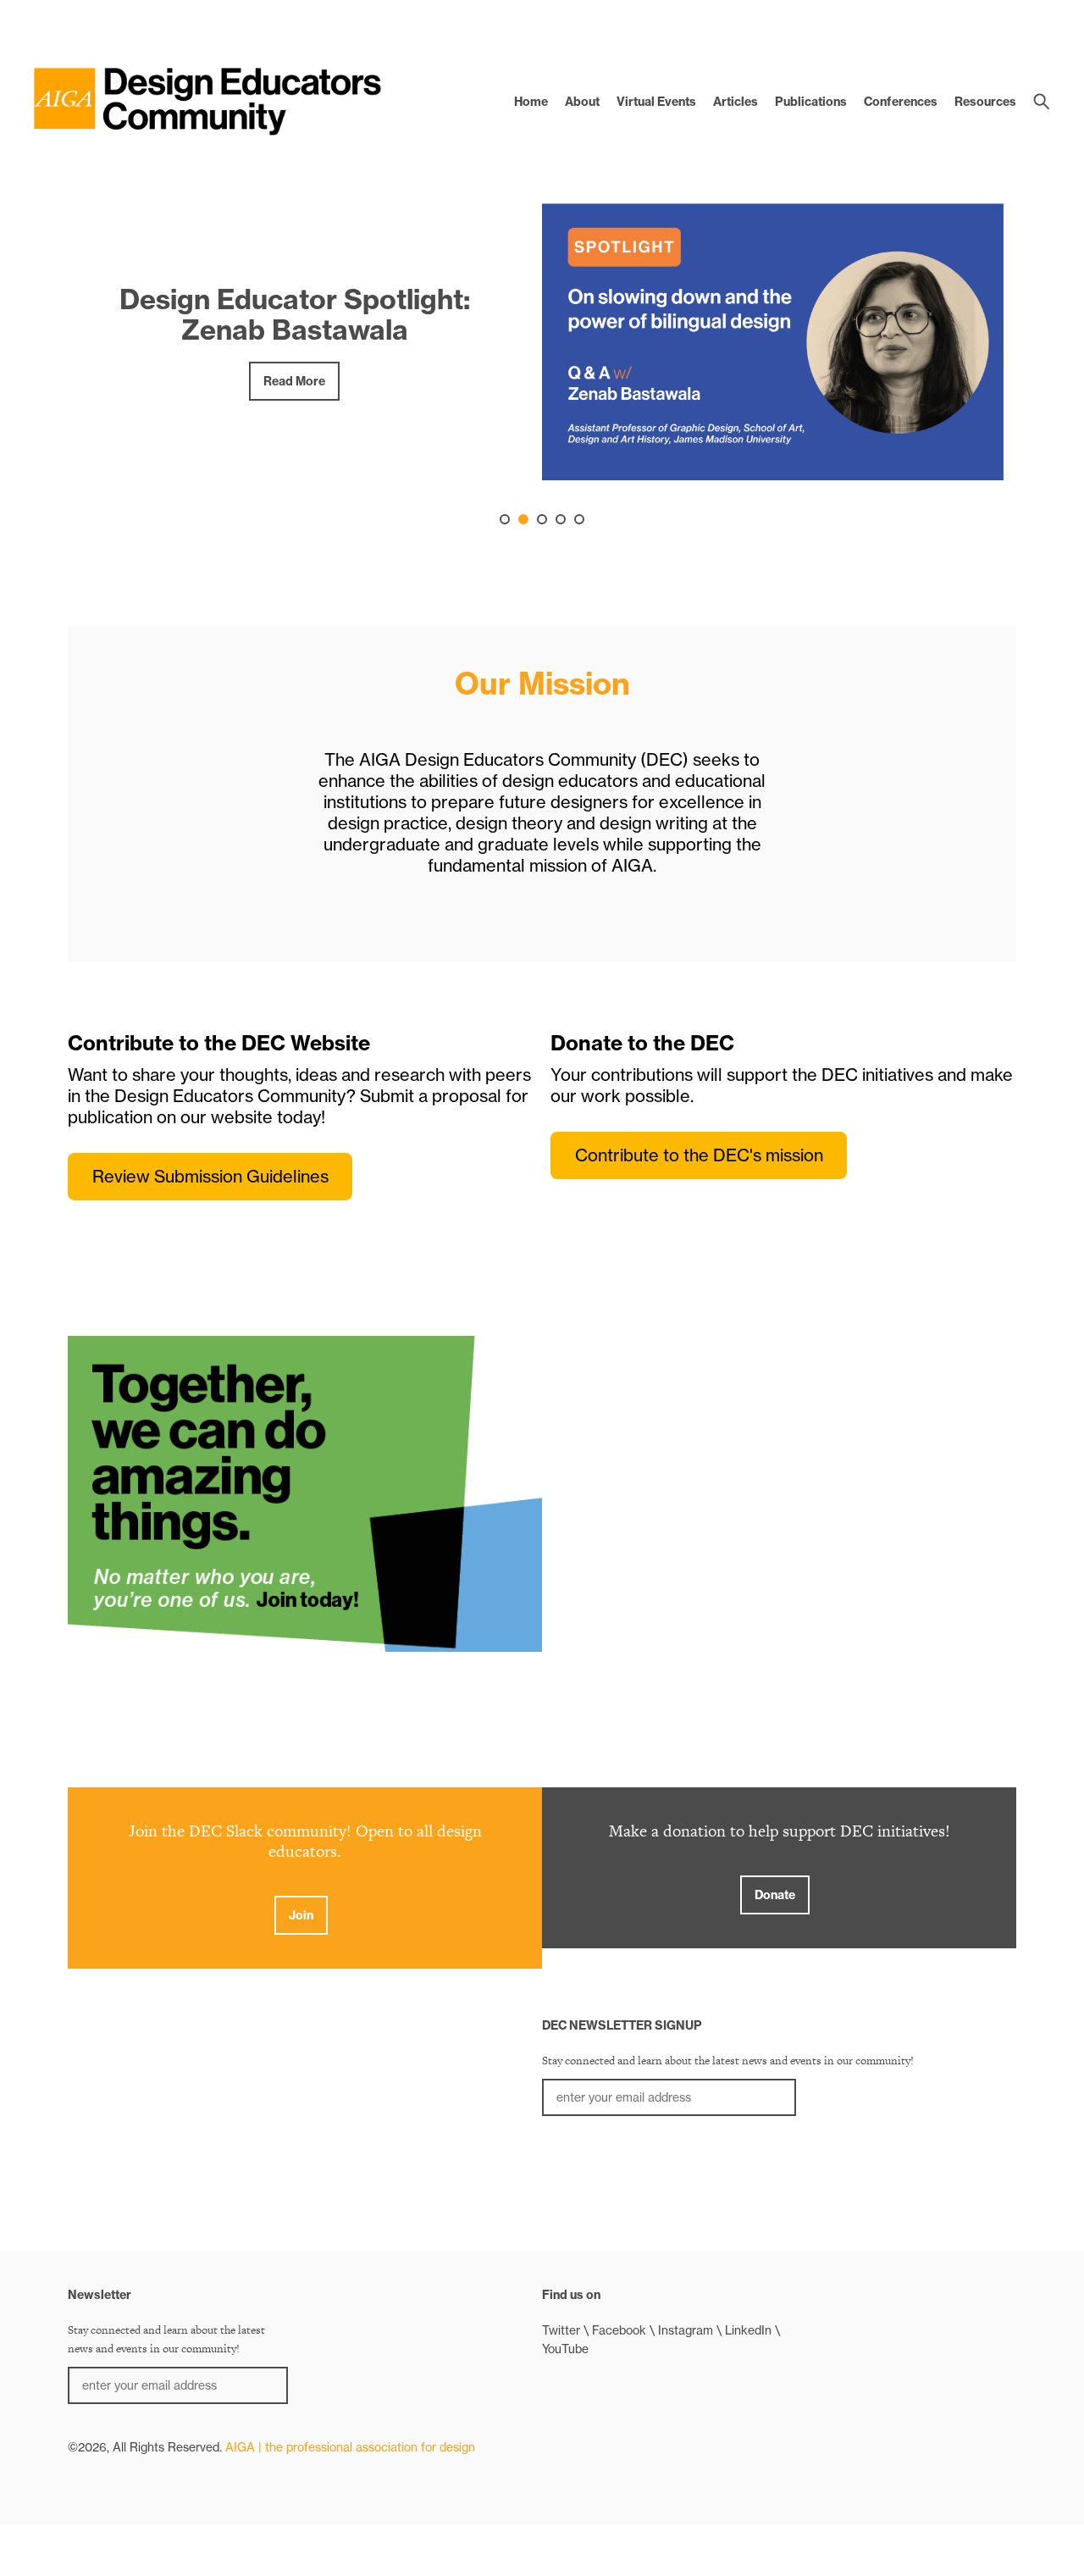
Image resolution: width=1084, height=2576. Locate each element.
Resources (985, 102)
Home (531, 102)
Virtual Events (656, 102)
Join (301, 1915)
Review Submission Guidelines (210, 1176)
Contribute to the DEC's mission (699, 1155)
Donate (775, 1895)
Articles (736, 102)
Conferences (901, 102)
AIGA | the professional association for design (350, 2447)
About (582, 102)
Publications (811, 102)
